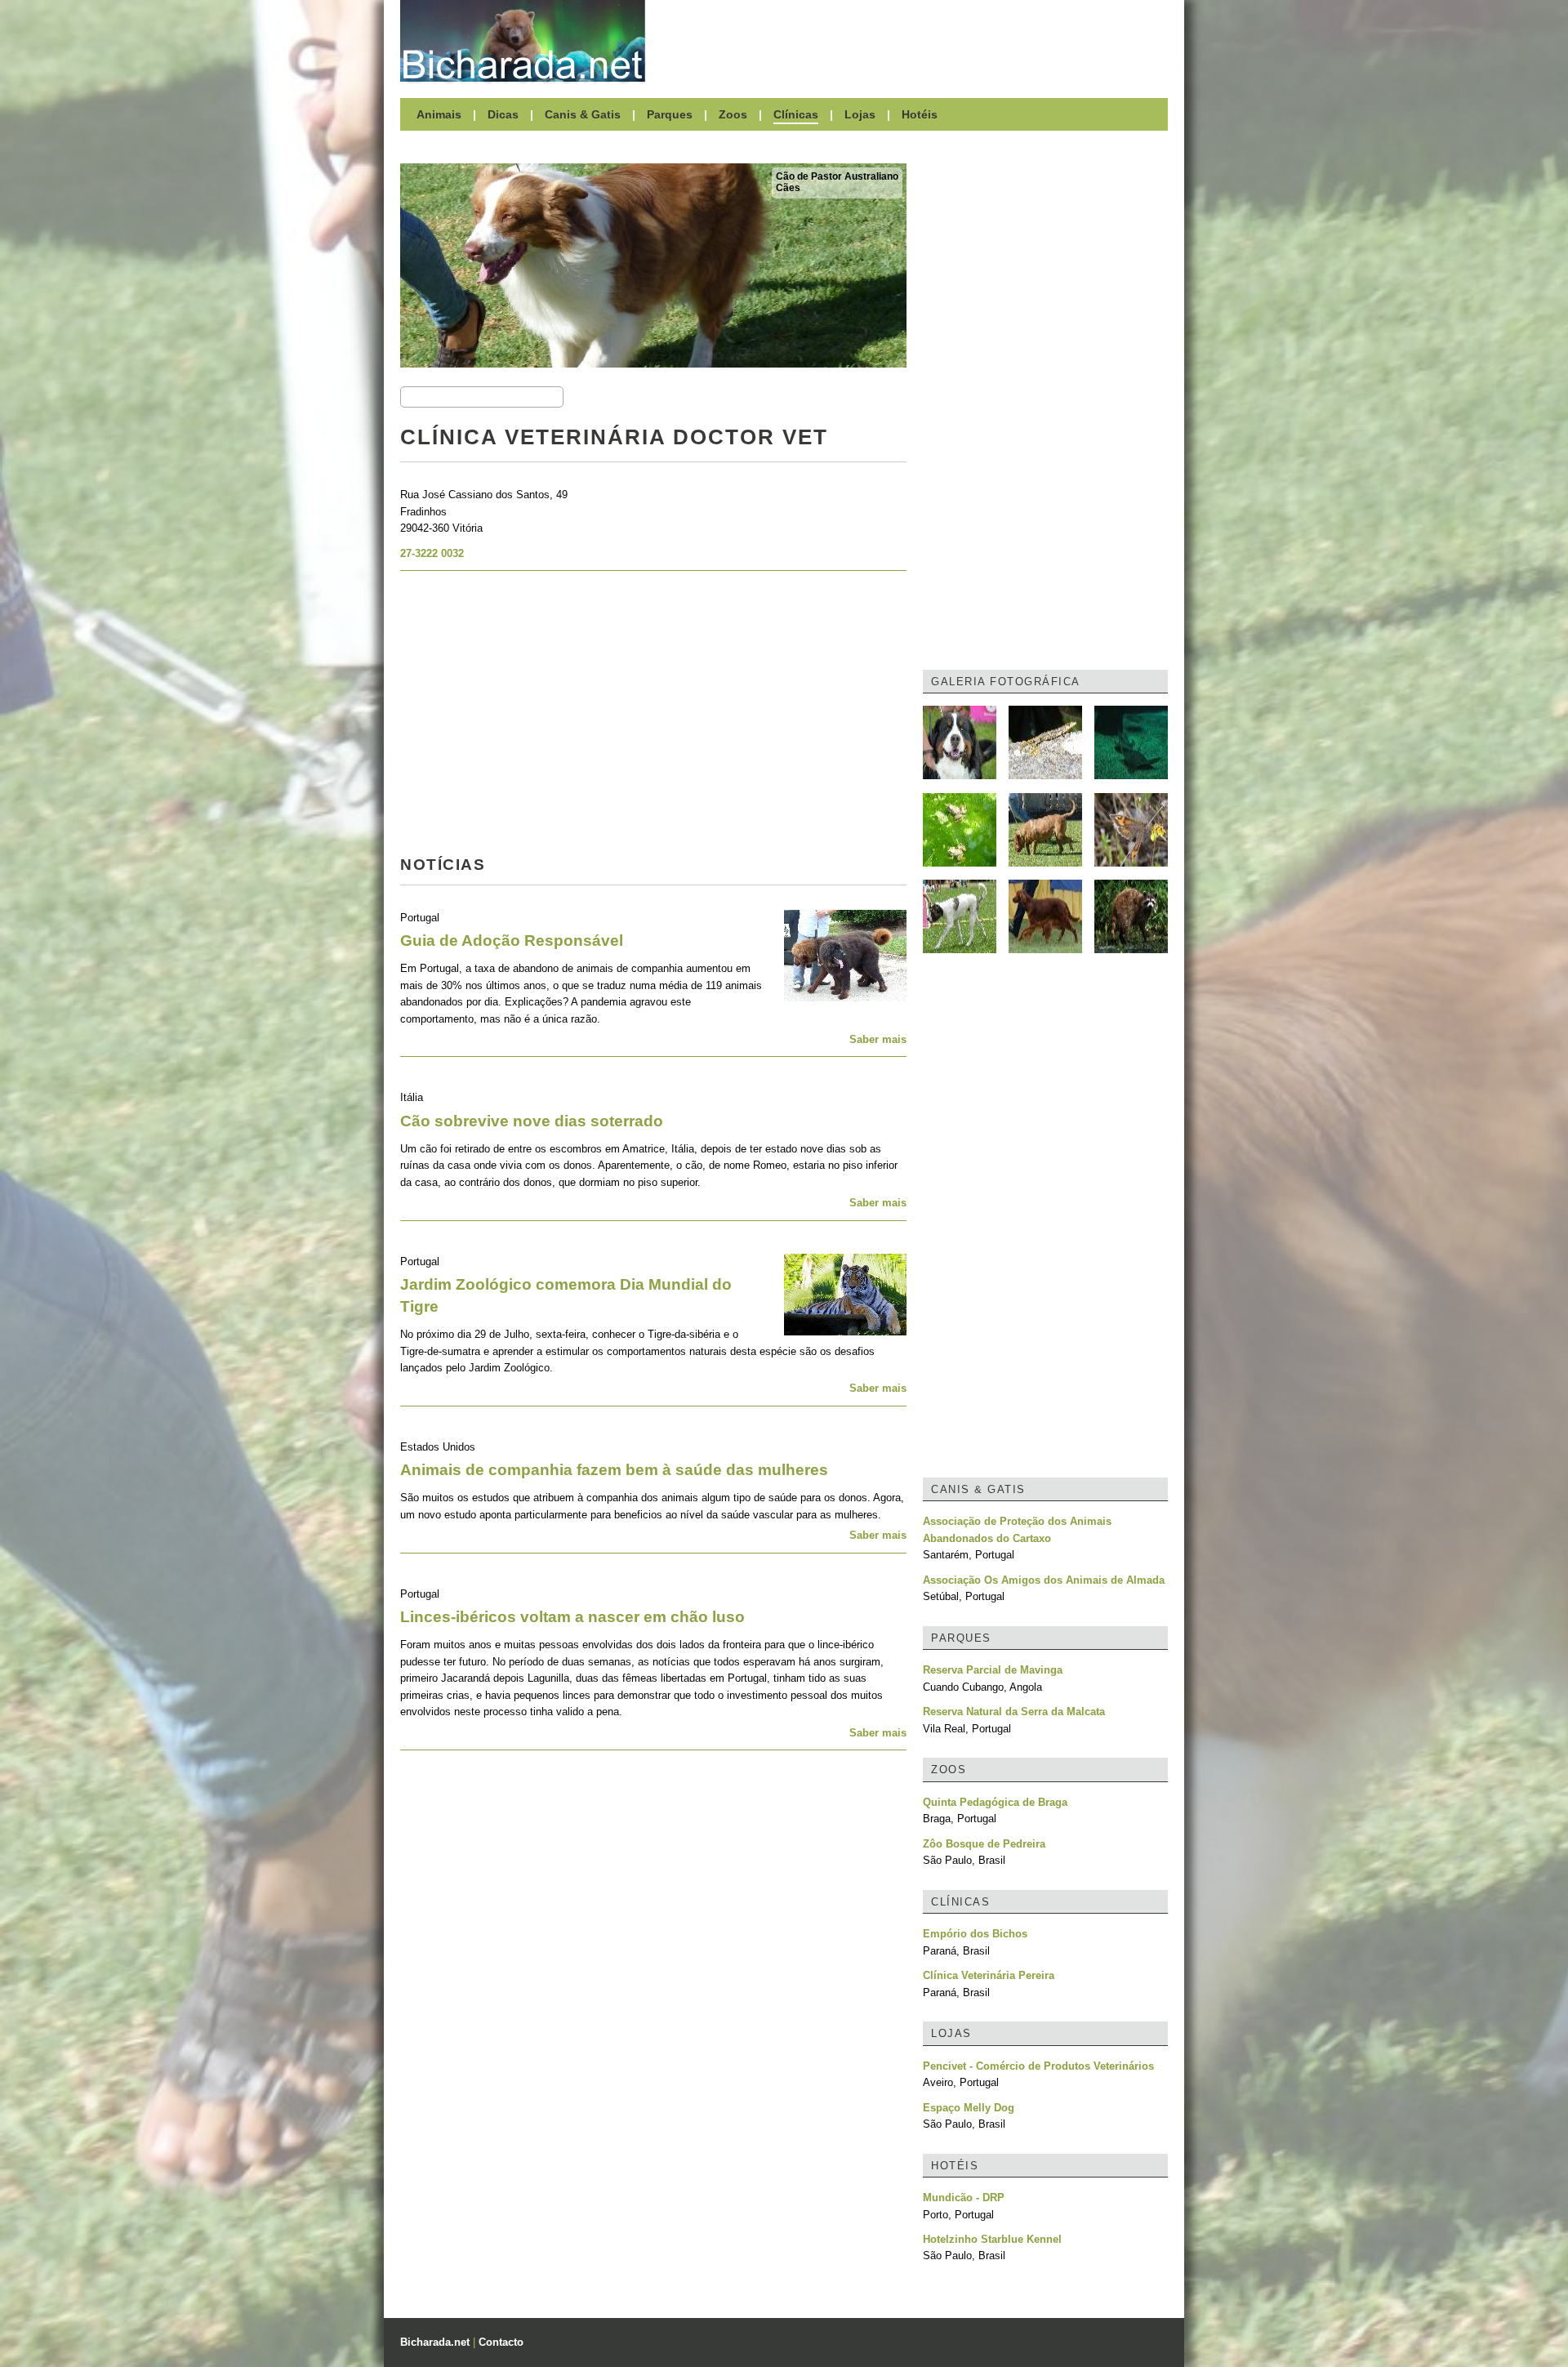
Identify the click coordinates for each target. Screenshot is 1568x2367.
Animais (439, 114)
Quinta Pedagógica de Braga (995, 1802)
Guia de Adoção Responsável (512, 941)
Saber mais (878, 1039)
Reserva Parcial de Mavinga (993, 1670)
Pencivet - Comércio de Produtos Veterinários (1038, 2066)
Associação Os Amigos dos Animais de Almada (1044, 1580)
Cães (788, 188)
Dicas (503, 114)
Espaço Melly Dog (969, 2108)
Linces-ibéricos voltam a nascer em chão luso (572, 1617)
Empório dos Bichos (975, 1934)
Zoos (733, 114)
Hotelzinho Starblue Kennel (992, 2239)
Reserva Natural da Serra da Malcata (1014, 1712)
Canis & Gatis (583, 114)
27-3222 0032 (432, 553)
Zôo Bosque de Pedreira (984, 1844)
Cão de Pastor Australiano (837, 176)
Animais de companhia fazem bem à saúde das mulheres (614, 1470)
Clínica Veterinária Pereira (989, 1975)
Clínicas (796, 114)
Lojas (860, 114)
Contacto (501, 2342)
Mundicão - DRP (964, 2198)
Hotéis (920, 114)
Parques (670, 114)
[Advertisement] (915, 41)
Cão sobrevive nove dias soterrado (532, 1121)
